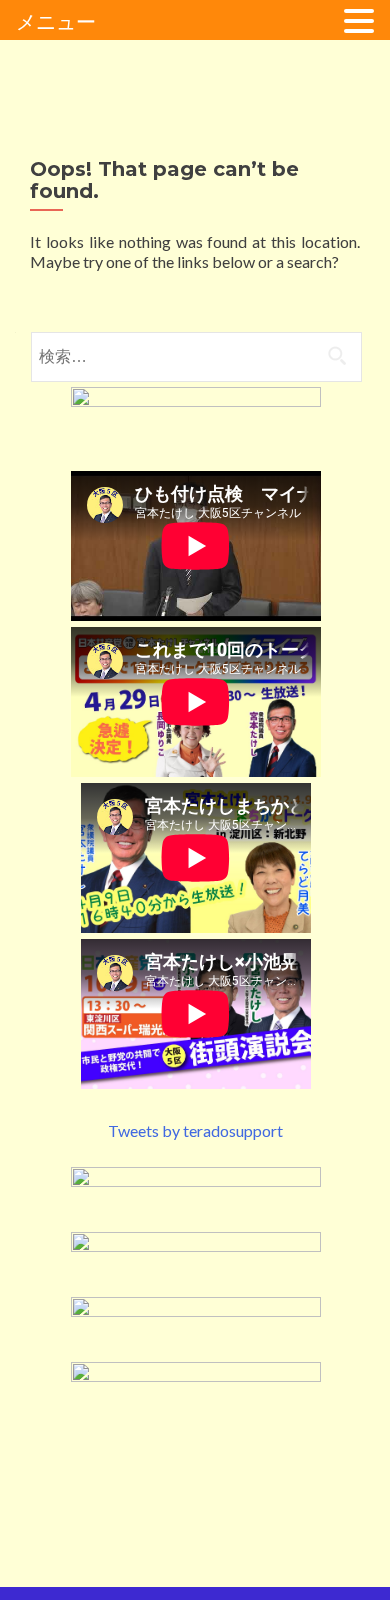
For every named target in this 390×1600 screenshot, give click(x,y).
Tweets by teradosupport (195, 1130)
